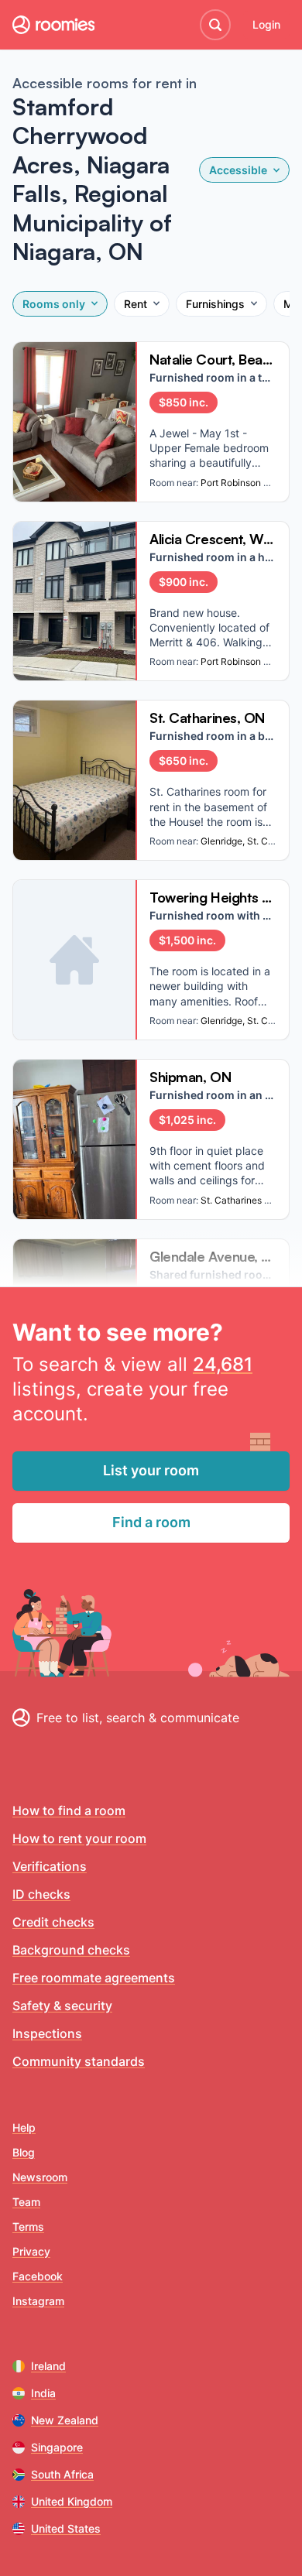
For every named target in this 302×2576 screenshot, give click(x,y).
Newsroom (40, 2177)
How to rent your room (79, 1838)
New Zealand (65, 2420)
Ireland (48, 2366)
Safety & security (62, 2006)
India (43, 2393)
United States (66, 2528)
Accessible (238, 170)
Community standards (79, 2061)
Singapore (57, 2447)
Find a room (151, 1522)
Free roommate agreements (94, 1978)
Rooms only (54, 304)
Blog (24, 2152)
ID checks (41, 1894)
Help (24, 2127)
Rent (136, 304)
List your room (151, 1470)
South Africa (62, 2474)
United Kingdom (72, 2501)
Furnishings (215, 304)
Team (26, 2202)
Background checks (71, 1950)
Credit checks (53, 1922)
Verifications (50, 1866)
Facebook (38, 2276)
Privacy (31, 2251)
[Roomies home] (53, 25)
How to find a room (69, 1810)
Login (266, 24)
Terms (28, 2227)
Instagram (38, 2301)
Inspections (47, 2033)
